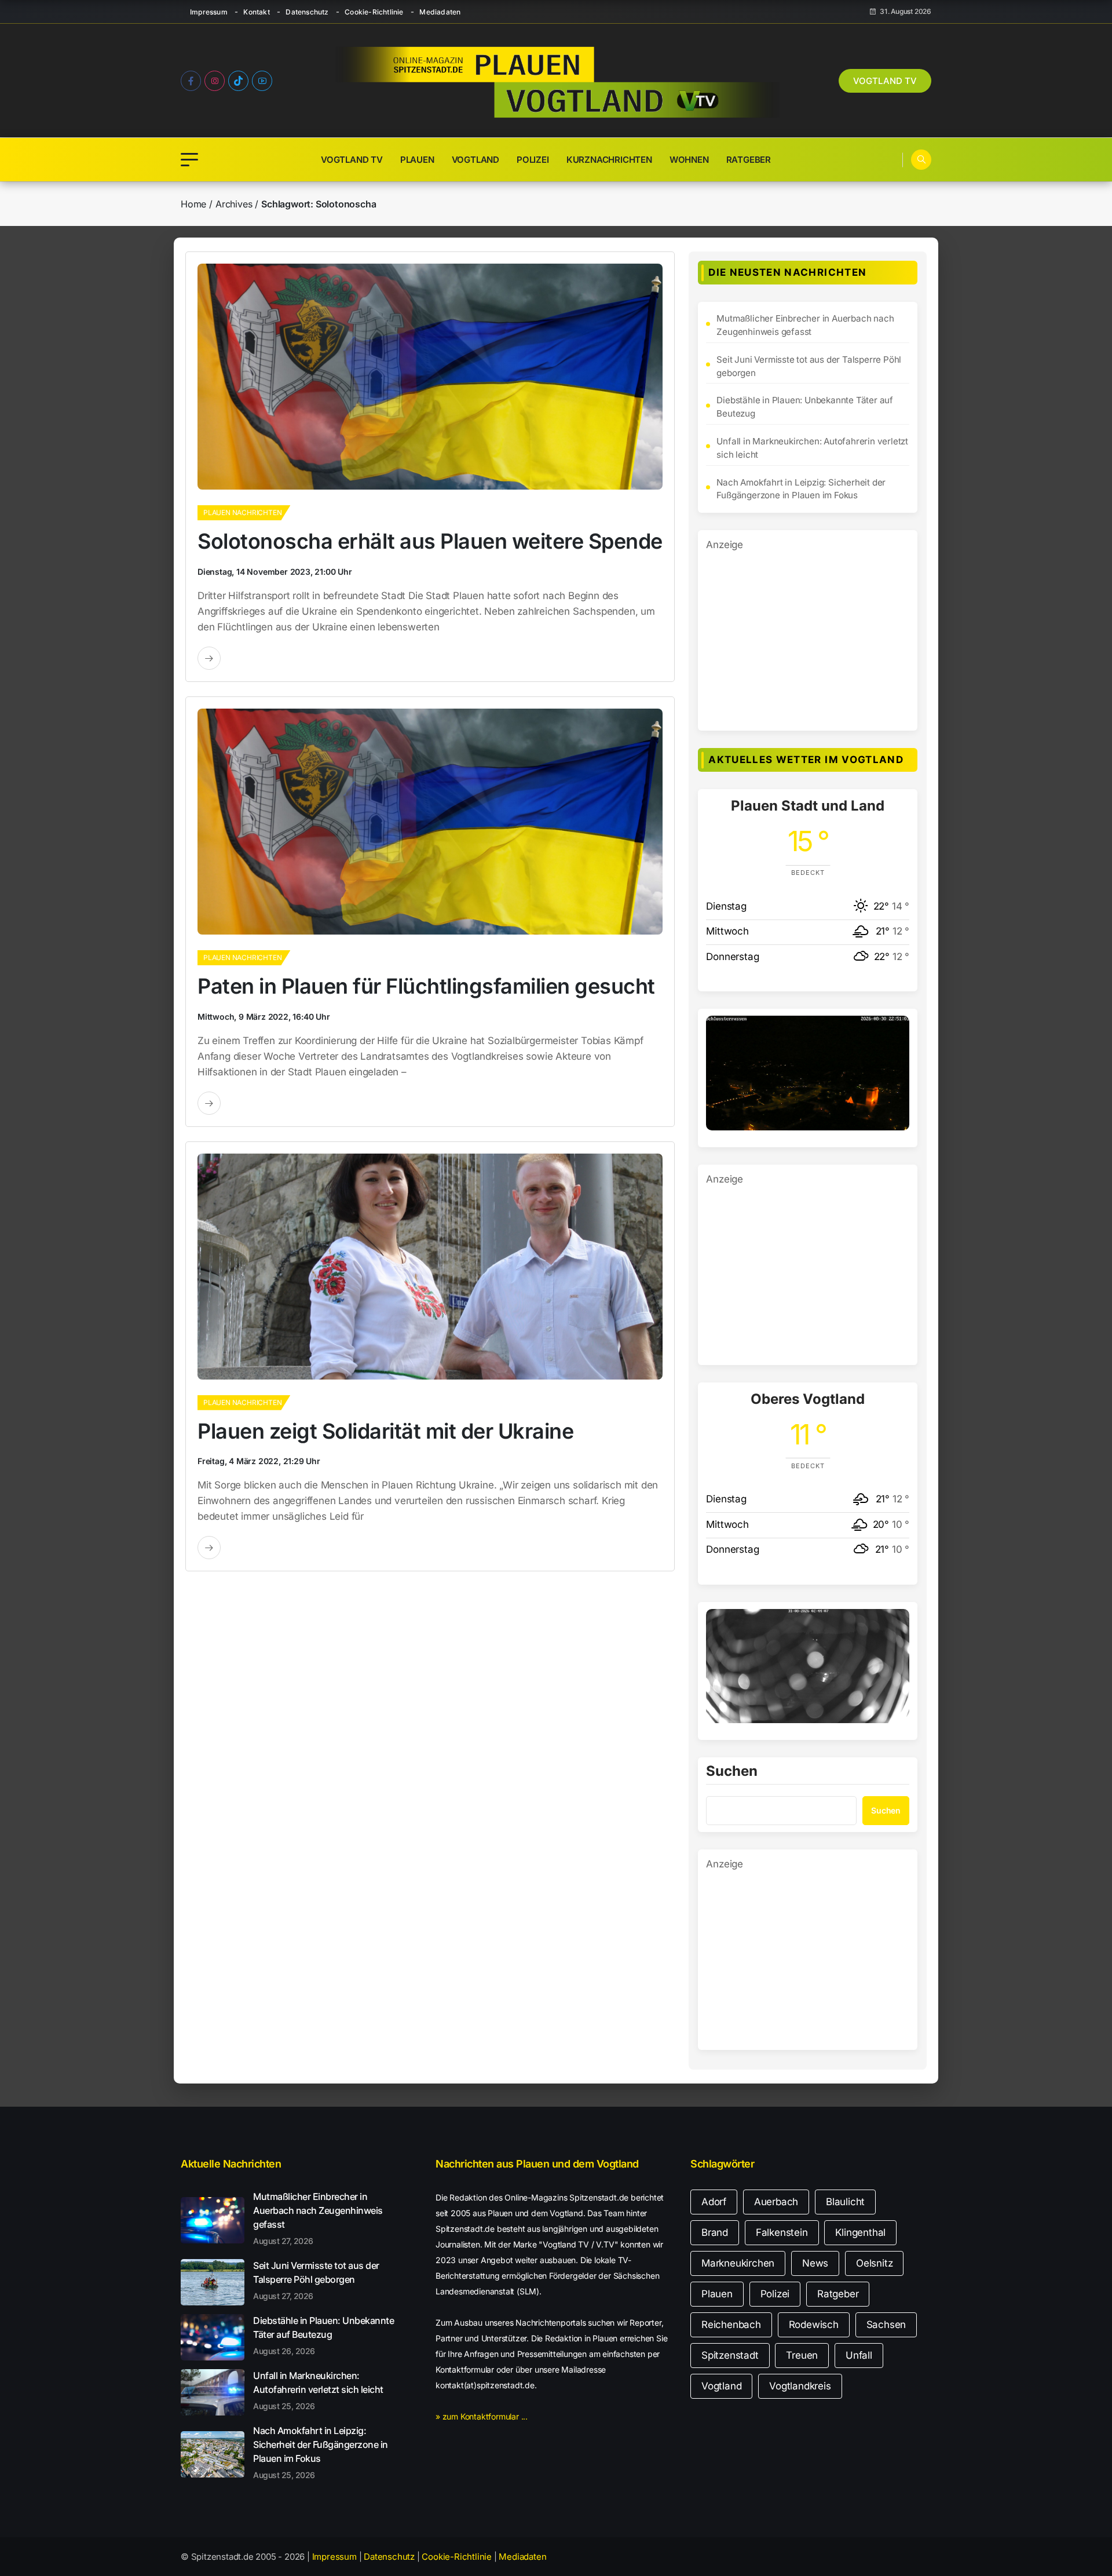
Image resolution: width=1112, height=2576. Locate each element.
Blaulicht (845, 2202)
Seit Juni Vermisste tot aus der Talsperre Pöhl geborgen (809, 366)
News (815, 2263)
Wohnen (689, 160)
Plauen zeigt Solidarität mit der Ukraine (385, 1431)
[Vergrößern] (894, 1031)
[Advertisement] (808, 634)
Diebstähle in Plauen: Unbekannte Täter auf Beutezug (805, 407)
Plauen (417, 160)
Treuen (802, 2355)
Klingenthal (860, 2232)
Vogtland (475, 160)
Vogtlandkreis (800, 2386)
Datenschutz (307, 12)
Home (193, 204)
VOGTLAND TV (885, 81)
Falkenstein (782, 2232)
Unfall (859, 2355)
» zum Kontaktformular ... (482, 2416)
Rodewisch (814, 2325)
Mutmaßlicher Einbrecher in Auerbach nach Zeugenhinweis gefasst (805, 325)
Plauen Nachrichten (242, 512)
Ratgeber (749, 160)
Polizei (533, 160)
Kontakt (256, 12)
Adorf (714, 2202)
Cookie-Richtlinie (374, 12)
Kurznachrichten (609, 160)
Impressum (209, 12)
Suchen (732, 1772)
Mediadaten (440, 12)
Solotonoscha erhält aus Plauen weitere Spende (430, 541)
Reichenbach (731, 2325)
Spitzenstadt (730, 2355)
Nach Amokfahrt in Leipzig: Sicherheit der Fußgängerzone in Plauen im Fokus (801, 489)
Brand (715, 2232)
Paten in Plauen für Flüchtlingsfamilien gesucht (426, 986)
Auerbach (776, 2202)
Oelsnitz (874, 2263)
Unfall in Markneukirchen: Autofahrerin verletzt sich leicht (812, 448)
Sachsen (886, 2325)
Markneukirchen (738, 2263)
